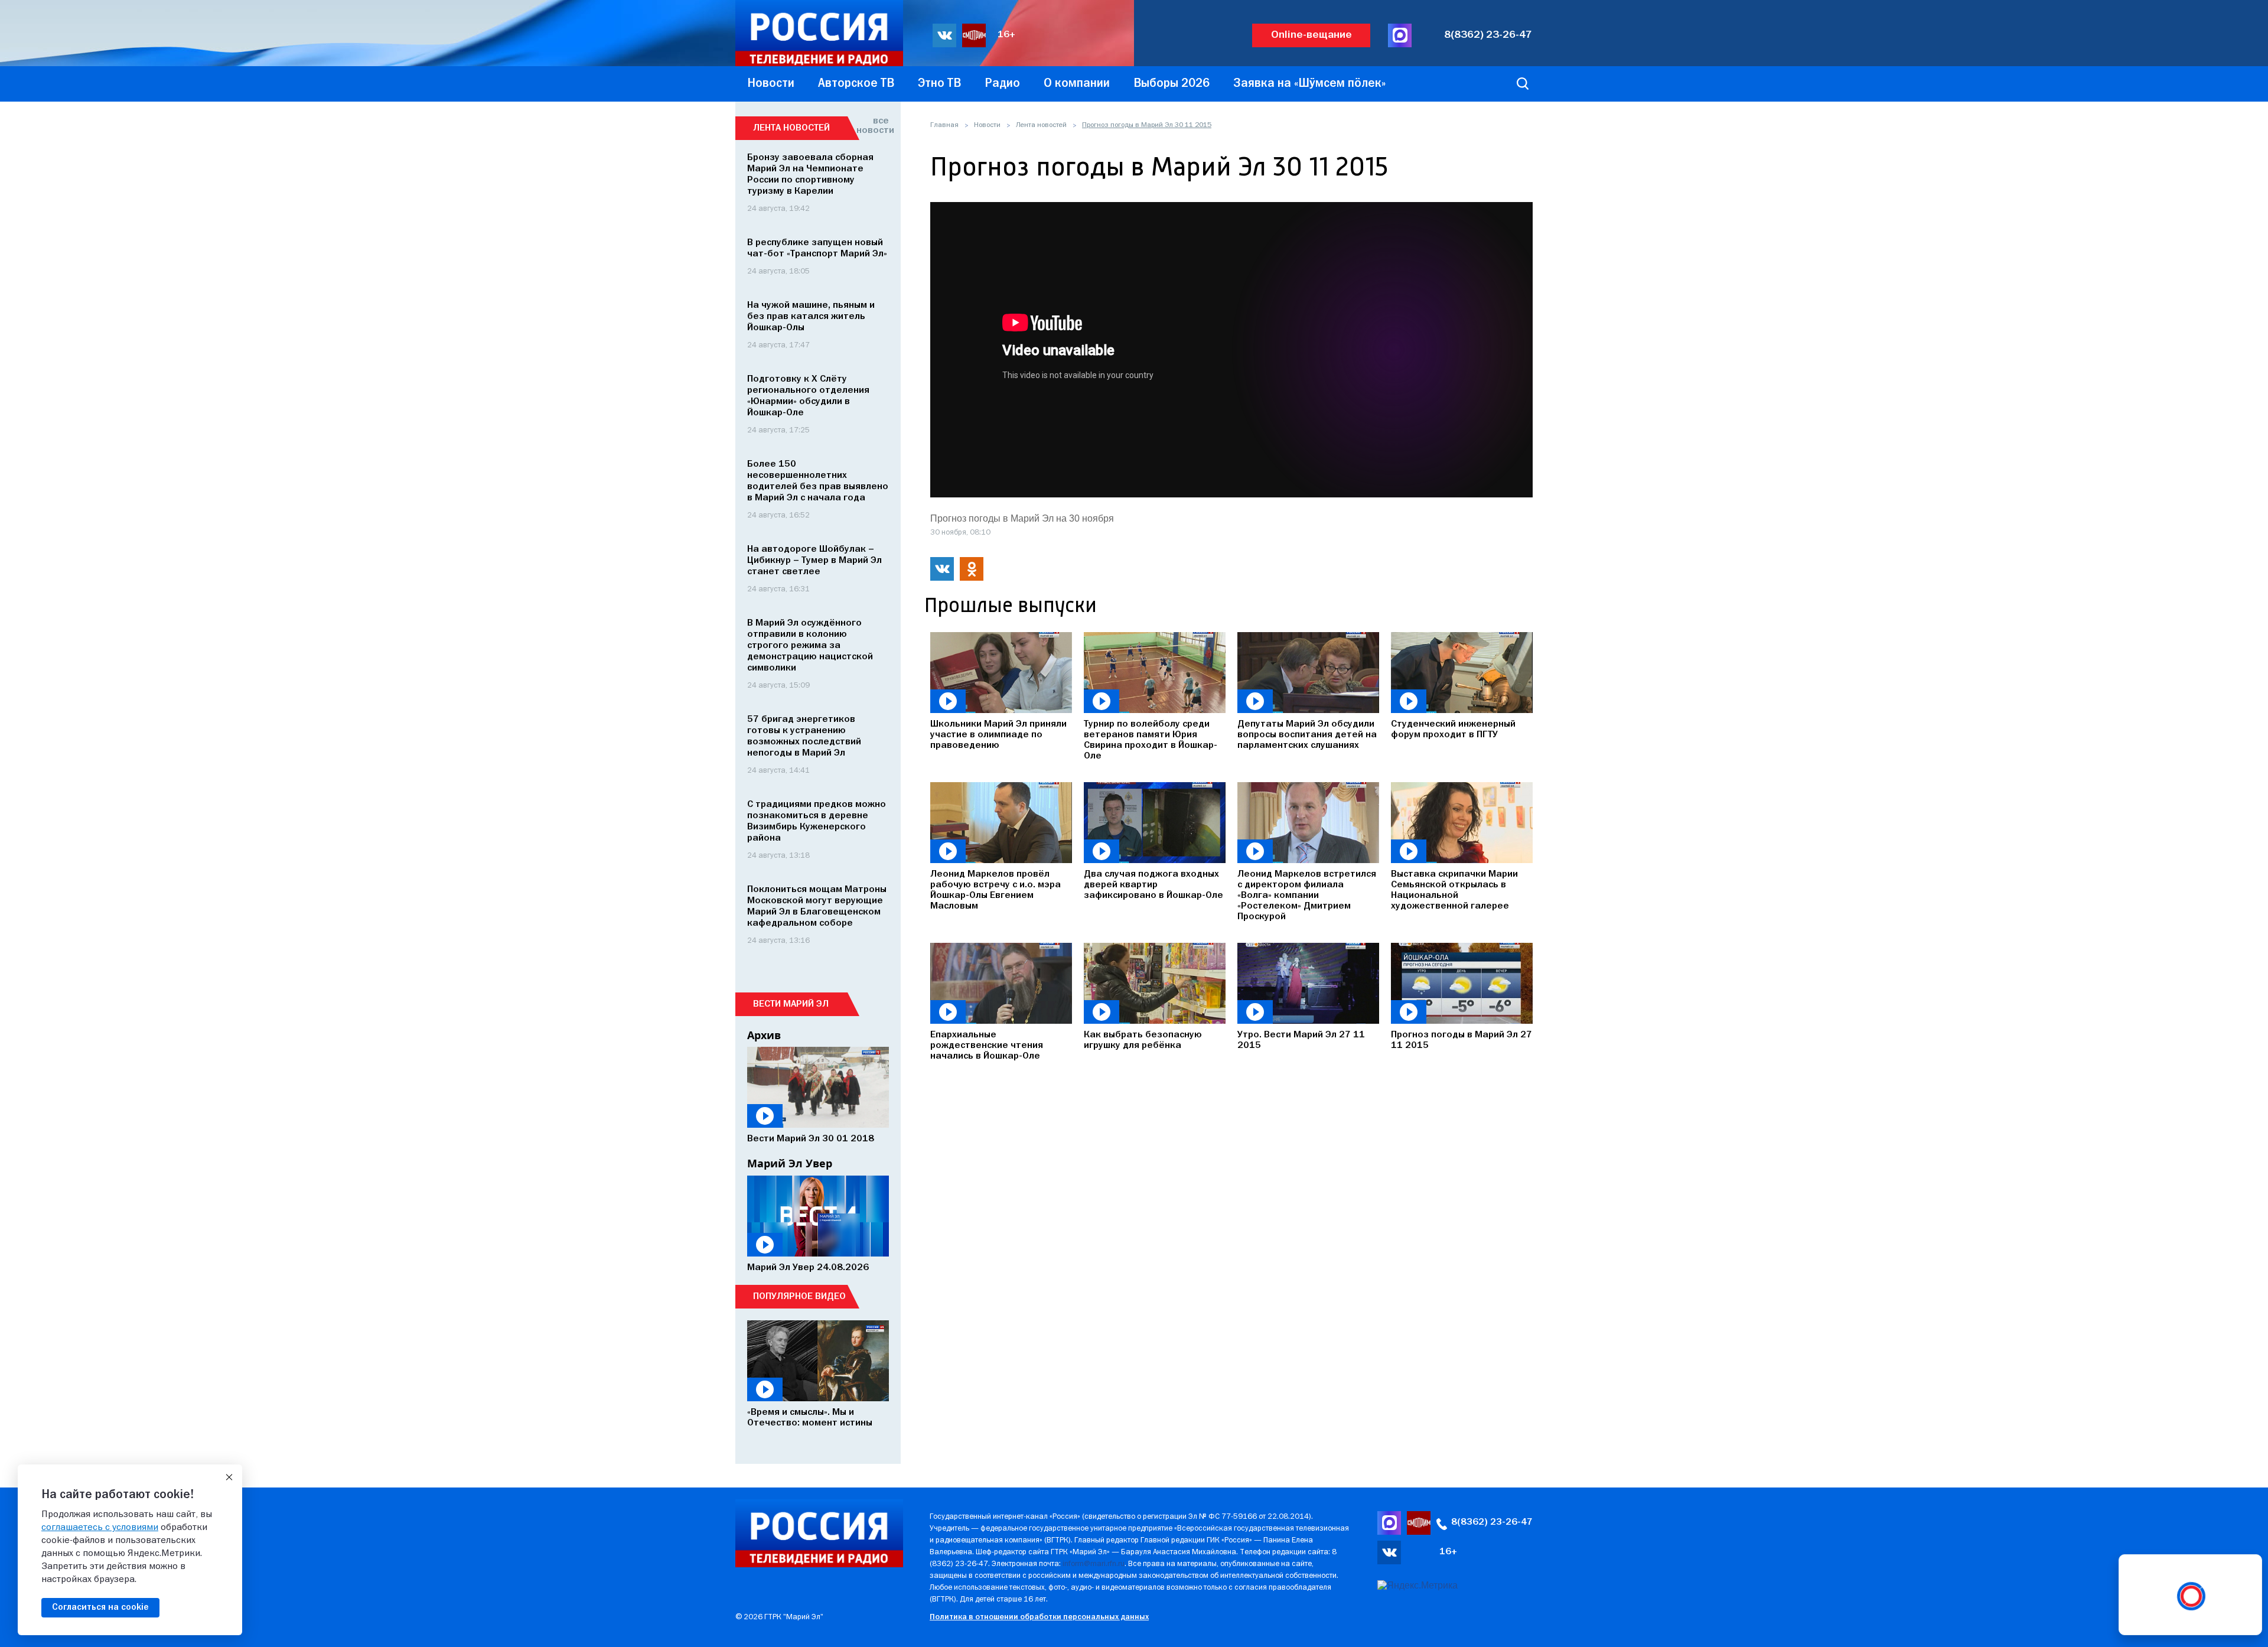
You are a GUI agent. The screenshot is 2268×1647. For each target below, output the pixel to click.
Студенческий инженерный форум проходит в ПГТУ (1453, 730)
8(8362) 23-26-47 (1488, 35)
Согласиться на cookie (100, 1607)
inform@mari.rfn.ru (1094, 1564)
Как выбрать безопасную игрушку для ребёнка (1143, 1040)
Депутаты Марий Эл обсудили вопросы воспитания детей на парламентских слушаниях (1307, 735)
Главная (944, 125)
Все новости (873, 126)
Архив (764, 1035)
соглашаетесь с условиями (100, 1528)
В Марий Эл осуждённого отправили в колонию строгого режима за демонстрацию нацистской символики (810, 646)
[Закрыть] (229, 1477)
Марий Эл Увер (790, 1163)
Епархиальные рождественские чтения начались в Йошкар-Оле (987, 1046)
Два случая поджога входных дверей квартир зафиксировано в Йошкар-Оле (1153, 885)
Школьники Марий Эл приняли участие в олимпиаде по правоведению (998, 735)
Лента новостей (1041, 125)
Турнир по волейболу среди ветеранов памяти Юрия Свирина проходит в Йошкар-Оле (1151, 740)
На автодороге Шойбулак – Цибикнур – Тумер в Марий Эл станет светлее (814, 561)
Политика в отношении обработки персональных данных (1039, 1617)
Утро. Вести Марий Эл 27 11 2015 (1301, 1040)
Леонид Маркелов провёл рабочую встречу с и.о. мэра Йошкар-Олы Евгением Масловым (995, 890)
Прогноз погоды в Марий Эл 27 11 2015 (1462, 1040)
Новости (987, 125)
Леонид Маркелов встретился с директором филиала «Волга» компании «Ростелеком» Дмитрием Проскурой (1307, 896)
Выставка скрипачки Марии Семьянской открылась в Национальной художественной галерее (1454, 890)
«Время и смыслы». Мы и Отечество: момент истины (810, 1418)
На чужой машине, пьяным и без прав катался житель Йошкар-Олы (811, 317)
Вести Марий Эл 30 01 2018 (811, 1139)
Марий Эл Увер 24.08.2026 (808, 1268)
